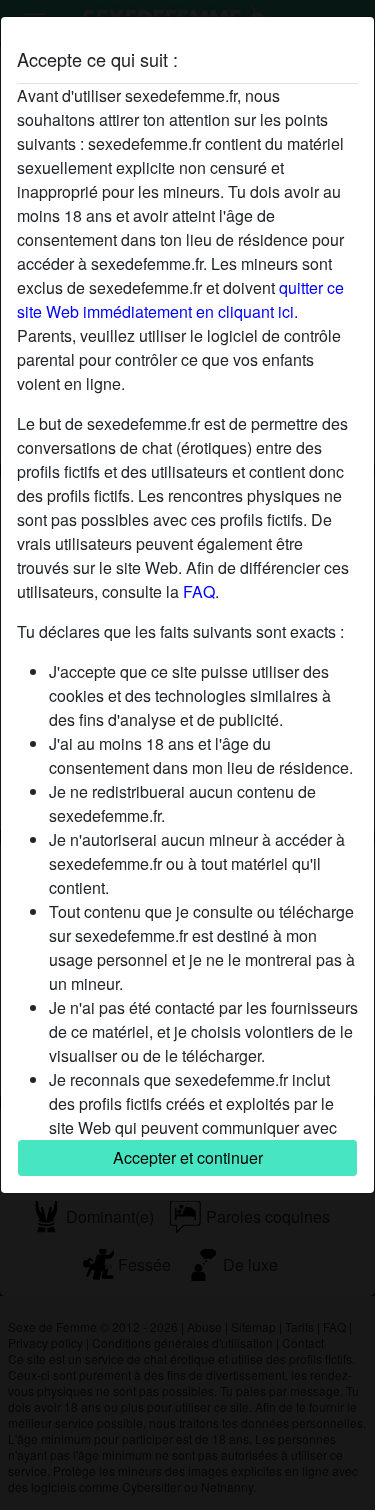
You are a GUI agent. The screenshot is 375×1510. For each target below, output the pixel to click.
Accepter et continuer (188, 1157)
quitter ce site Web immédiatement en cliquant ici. (180, 299)
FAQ (199, 591)
